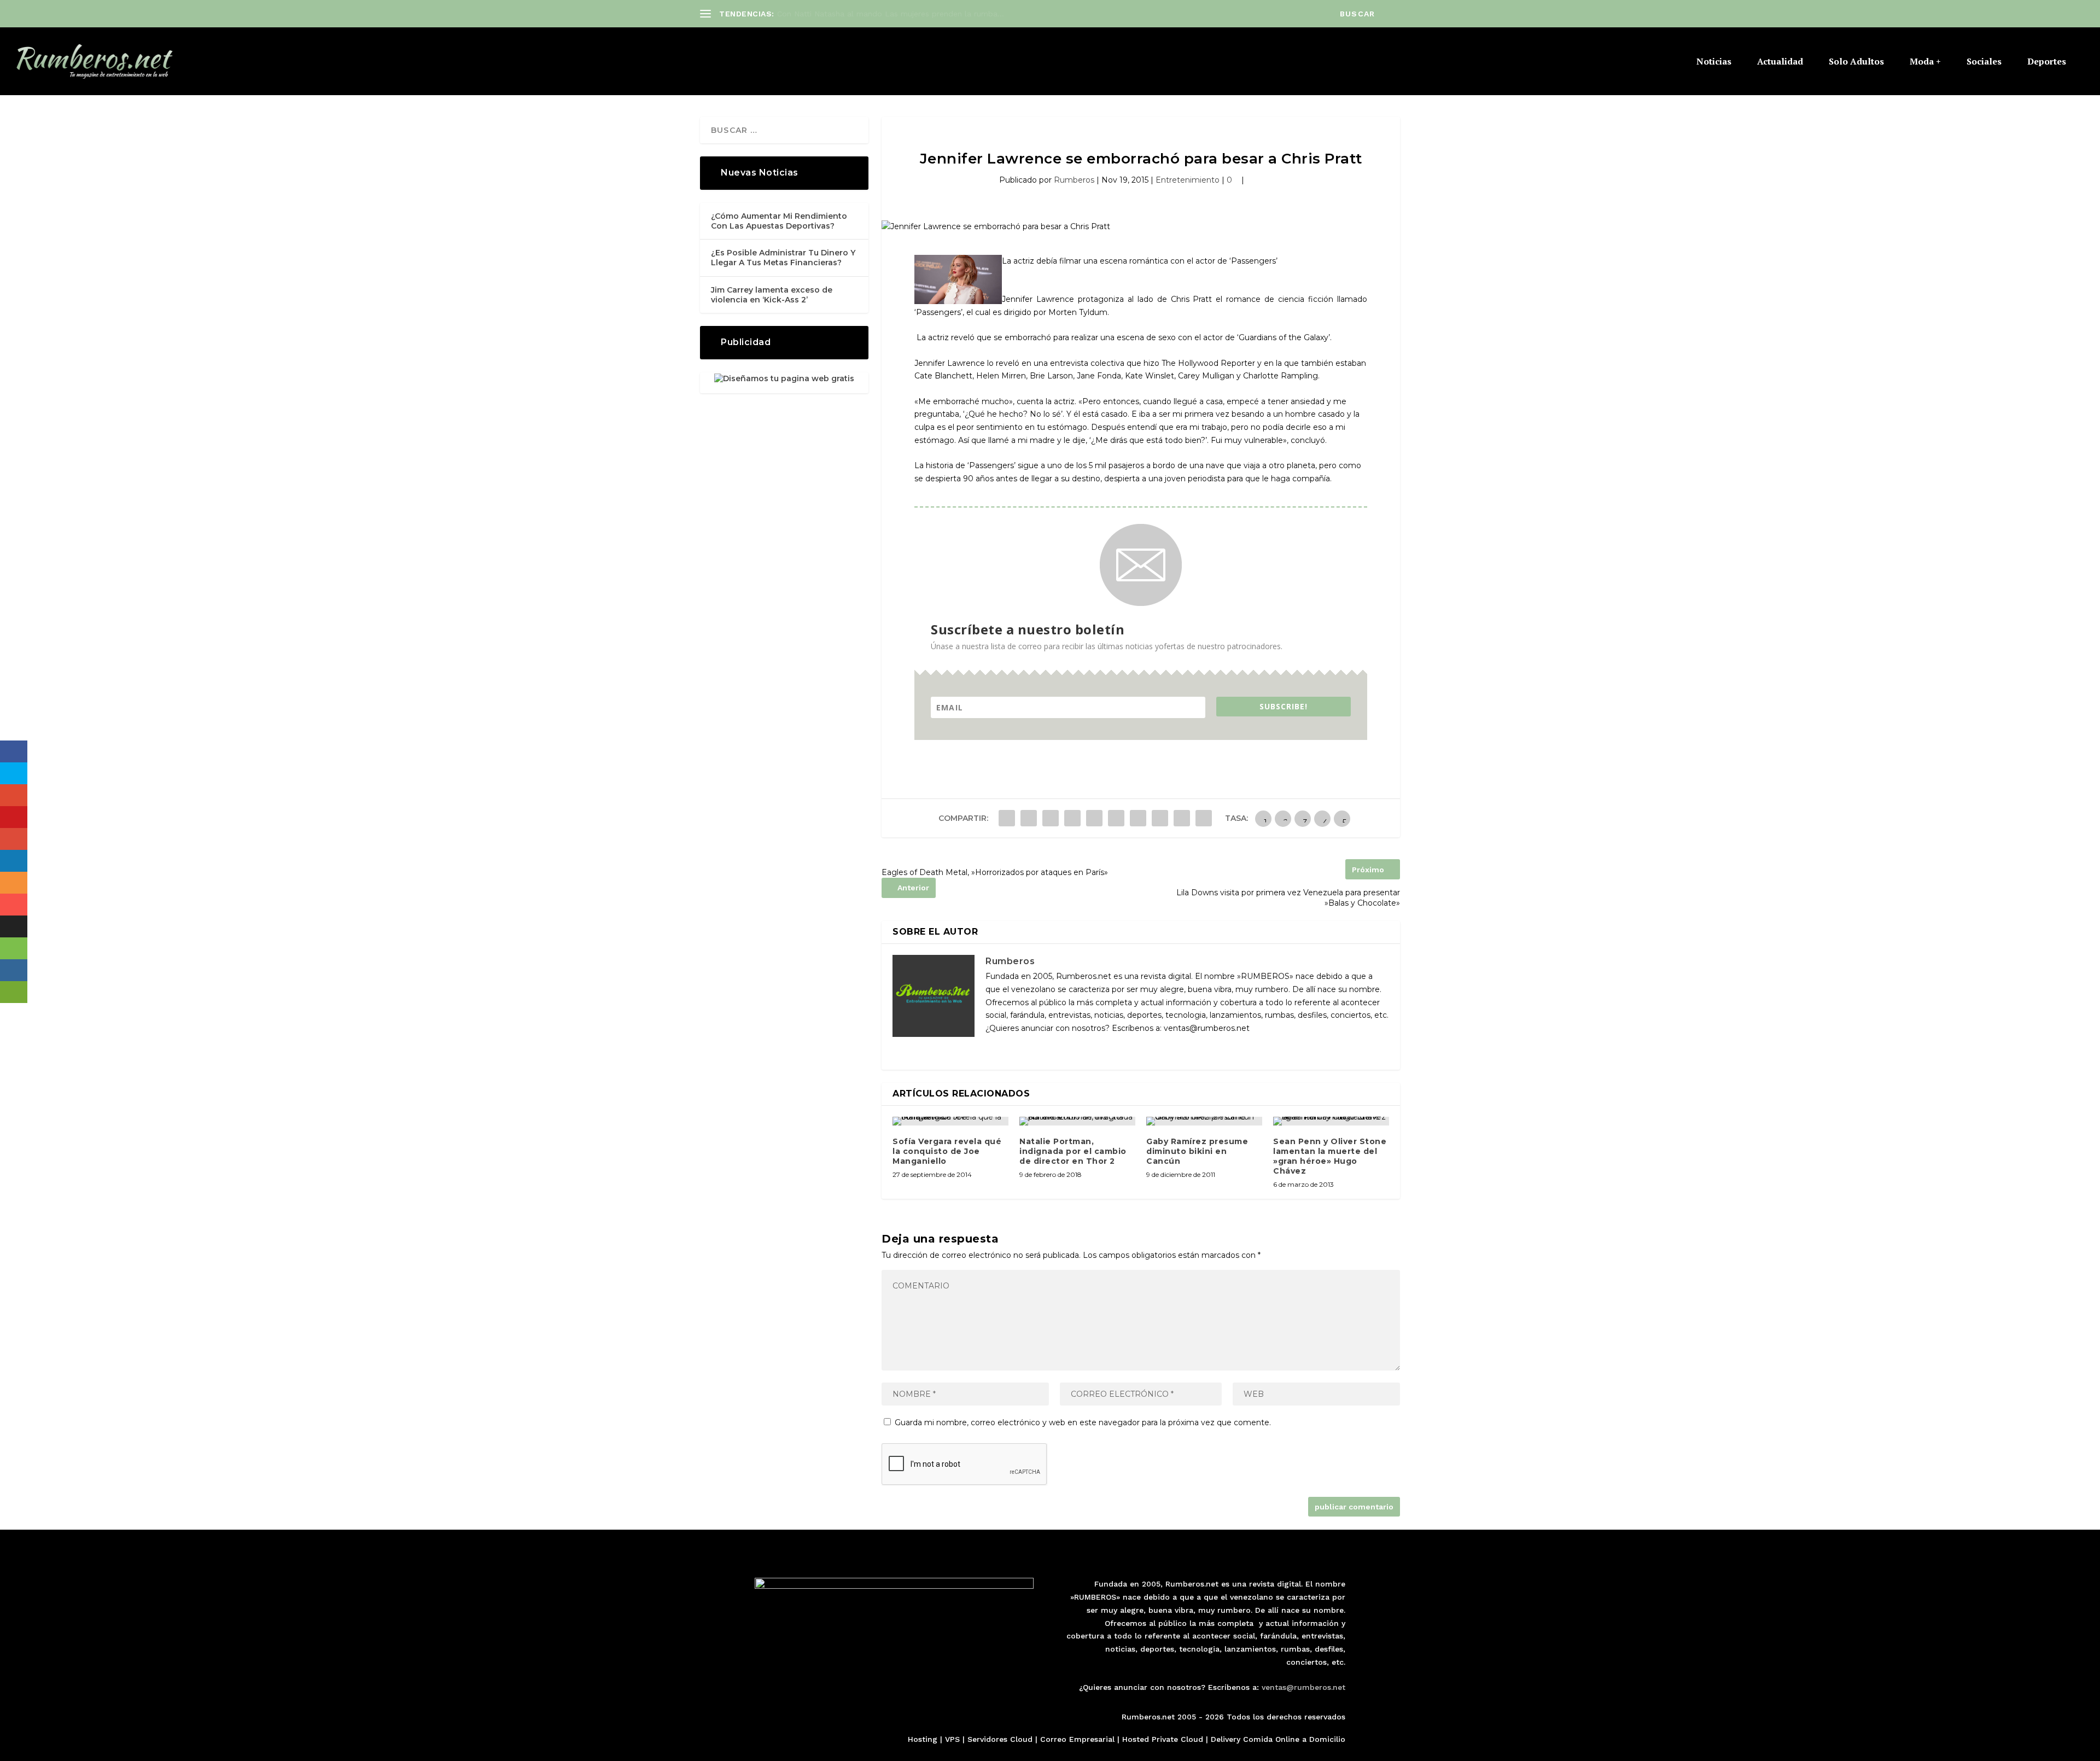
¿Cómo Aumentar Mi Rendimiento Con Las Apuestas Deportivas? (779, 221)
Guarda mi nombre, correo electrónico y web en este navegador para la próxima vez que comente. (1083, 1422)
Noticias (1714, 62)
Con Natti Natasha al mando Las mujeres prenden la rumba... (891, 14)
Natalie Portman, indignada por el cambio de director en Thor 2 (1073, 1151)
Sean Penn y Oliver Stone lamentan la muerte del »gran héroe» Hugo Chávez (1330, 1156)
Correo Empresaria (1076, 1739)
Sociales (1984, 62)
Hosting (923, 1739)
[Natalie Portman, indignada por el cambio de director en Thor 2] (1077, 1121)
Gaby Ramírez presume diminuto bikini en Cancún (1197, 1151)
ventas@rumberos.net (1303, 1687)
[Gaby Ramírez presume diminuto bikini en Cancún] (1204, 1121)
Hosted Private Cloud (1163, 1739)
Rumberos (1074, 180)
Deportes (2047, 62)
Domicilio (1327, 1739)
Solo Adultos (1856, 62)
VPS (952, 1739)
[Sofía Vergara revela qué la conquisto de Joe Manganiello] (950, 1121)
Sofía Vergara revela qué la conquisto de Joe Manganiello (947, 1151)
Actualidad (1780, 62)
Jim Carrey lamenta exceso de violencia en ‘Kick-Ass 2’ (772, 295)
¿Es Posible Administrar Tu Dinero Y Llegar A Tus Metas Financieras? (783, 258)
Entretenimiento (1188, 180)
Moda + (1925, 62)
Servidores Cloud (1000, 1739)
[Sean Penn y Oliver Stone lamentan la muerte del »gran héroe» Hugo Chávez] (1331, 1121)
